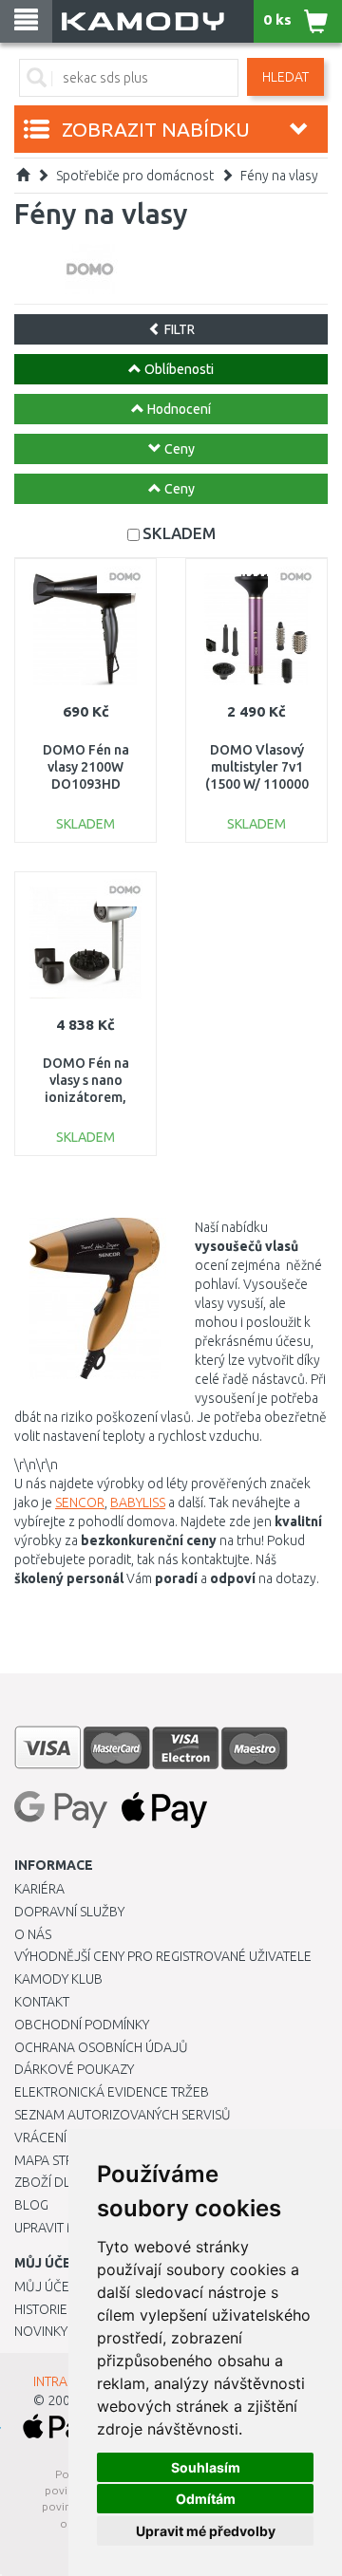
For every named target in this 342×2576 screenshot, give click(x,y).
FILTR (178, 329)
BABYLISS (138, 1503)
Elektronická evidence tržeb (112, 2092)
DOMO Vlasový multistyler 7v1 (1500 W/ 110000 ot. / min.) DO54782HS (257, 784)
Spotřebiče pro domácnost (135, 176)
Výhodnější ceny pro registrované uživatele (163, 1956)
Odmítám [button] (206, 2499)
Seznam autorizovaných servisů (123, 2115)
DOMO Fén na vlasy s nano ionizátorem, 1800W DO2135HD (86, 1098)
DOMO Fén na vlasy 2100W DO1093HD (86, 767)
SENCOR (80, 1503)
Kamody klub (58, 1979)
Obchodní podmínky (82, 2025)
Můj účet (45, 2287)
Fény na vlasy (279, 176)
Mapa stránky (59, 2160)
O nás (33, 1934)
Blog (31, 2205)
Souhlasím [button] (206, 2467)
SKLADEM (179, 533)
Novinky (41, 2331)
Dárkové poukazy (74, 2069)
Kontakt (42, 2002)
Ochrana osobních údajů (101, 2047)
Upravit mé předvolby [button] (206, 2531)
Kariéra (39, 1889)
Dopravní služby (69, 1912)
